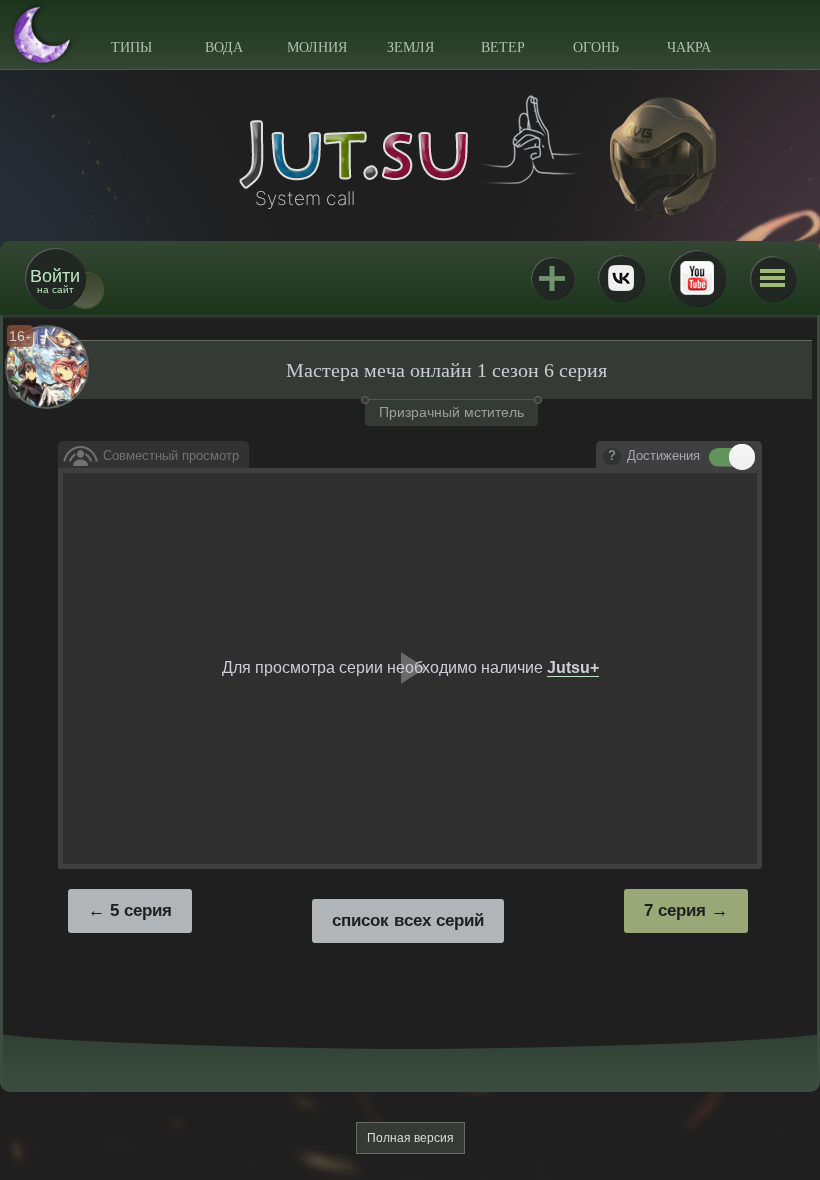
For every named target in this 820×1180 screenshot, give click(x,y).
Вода (224, 47)
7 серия (675, 910)
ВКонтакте (621, 278)
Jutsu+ (552, 278)
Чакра (689, 47)
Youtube (697, 278)
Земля (410, 47)
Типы (131, 47)
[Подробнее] (612, 457)
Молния (317, 47)
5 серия (141, 910)
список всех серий (408, 920)
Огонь (596, 47)
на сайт (55, 280)
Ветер (503, 47)
